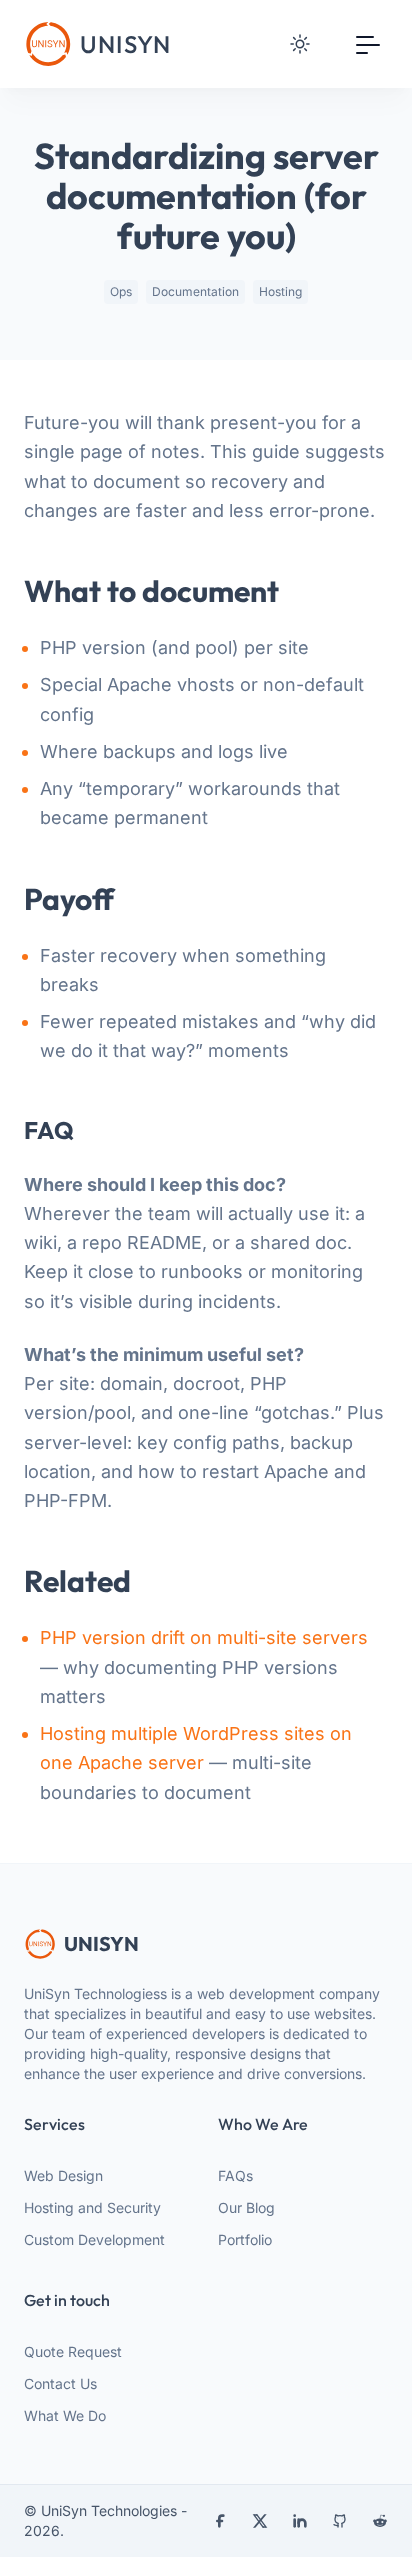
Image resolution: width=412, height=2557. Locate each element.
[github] (340, 2521)
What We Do (65, 2415)
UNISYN (101, 1943)
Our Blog (246, 2207)
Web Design (63, 2175)
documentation (195, 291)
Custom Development (94, 2239)
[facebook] (220, 2521)
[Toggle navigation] (368, 44)
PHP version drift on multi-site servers (204, 1637)
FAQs (235, 2175)
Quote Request (73, 2351)
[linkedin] (300, 2521)
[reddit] (380, 2521)
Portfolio (245, 2239)
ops (121, 291)
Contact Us (60, 2383)
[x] (260, 2521)
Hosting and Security (92, 2207)
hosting (280, 291)
